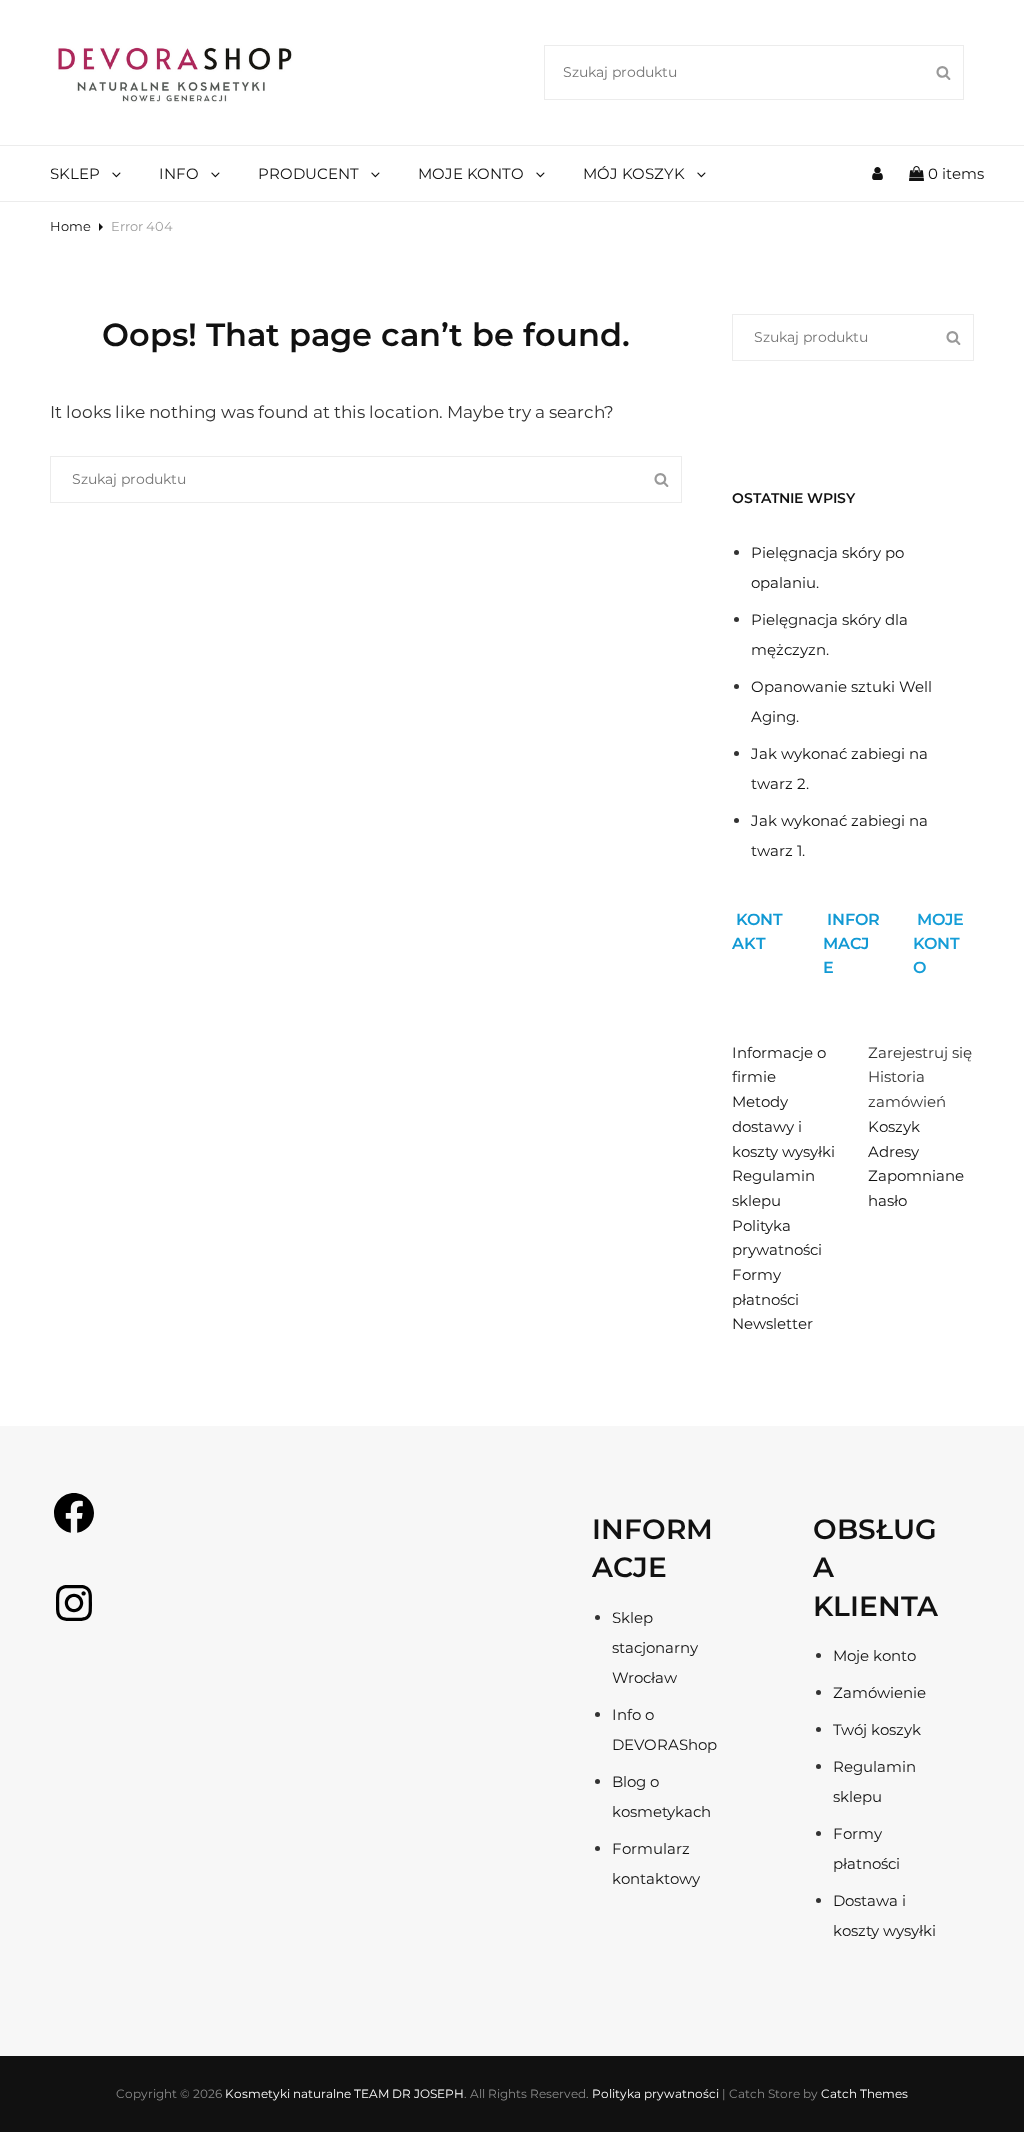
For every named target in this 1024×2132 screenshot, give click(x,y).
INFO (179, 173)
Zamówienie (879, 1692)
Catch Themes (864, 2093)
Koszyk (894, 1126)
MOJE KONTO (471, 173)
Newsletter (772, 1323)
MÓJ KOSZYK (634, 173)
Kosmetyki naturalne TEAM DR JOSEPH (344, 2093)
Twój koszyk (877, 1729)
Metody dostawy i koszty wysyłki (783, 1126)
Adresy (893, 1151)
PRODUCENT (308, 173)
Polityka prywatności (655, 2093)
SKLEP (75, 173)
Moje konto (874, 1655)
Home (70, 226)
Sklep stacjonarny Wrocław (655, 1647)
